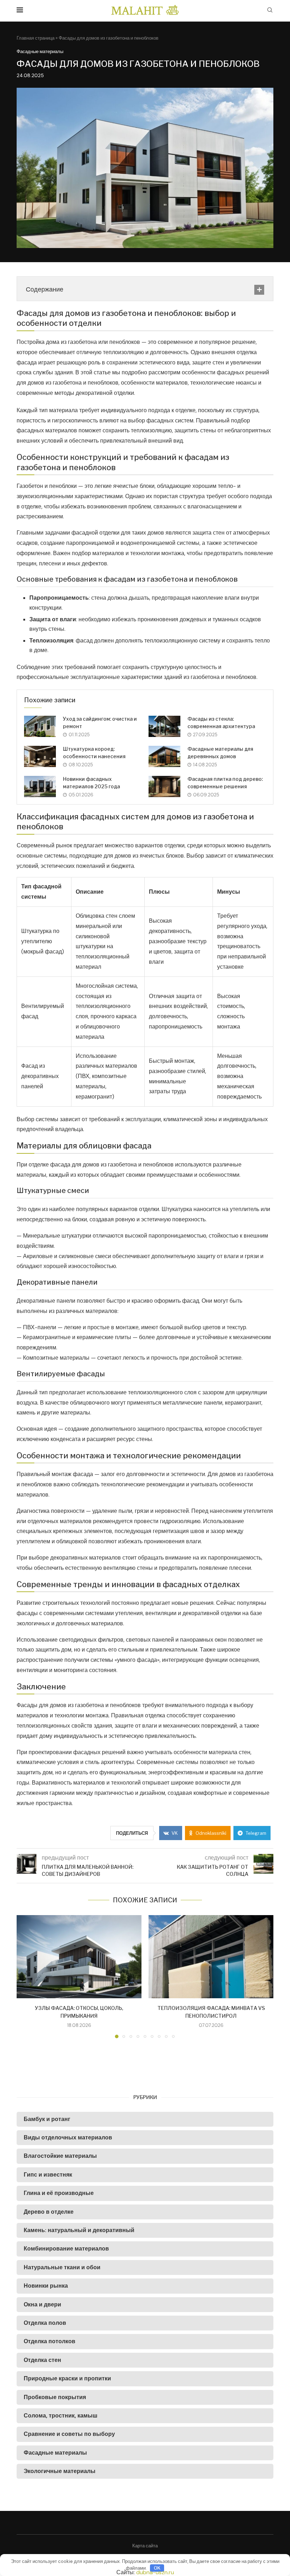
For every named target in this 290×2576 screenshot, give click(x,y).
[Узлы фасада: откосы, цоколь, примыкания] (79, 1957)
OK (157, 2568)
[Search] (270, 11)
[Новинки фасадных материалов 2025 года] (40, 786)
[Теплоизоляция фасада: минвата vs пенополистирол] (211, 1957)
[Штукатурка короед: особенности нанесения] (40, 756)
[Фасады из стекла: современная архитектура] (164, 726)
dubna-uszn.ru (155, 2572)
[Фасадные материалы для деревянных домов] (164, 756)
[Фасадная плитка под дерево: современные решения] (164, 786)
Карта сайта (145, 2546)
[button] (26, 1976)
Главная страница (36, 38)
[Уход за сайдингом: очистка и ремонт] (40, 726)
